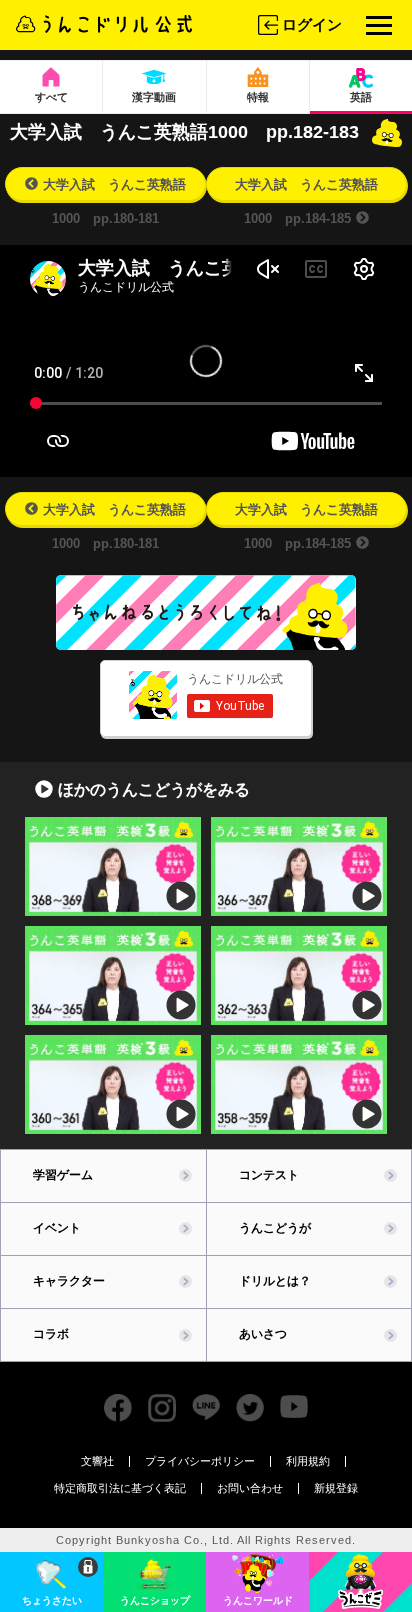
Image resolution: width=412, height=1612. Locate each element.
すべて (51, 97)
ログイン (312, 24)
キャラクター (69, 1281)
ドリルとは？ (275, 1281)
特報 (258, 97)
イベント (57, 1228)
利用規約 (308, 1461)
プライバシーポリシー (200, 1461)
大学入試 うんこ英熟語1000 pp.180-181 (114, 189)
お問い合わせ (250, 1488)
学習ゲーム (63, 1175)
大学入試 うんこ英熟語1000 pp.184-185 (306, 189)
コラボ (51, 1334)
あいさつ (263, 1334)
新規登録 (336, 1488)
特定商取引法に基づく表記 (120, 1488)
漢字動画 (154, 97)
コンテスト (269, 1175)
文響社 (97, 1461)
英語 (361, 97)
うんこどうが (275, 1228)
